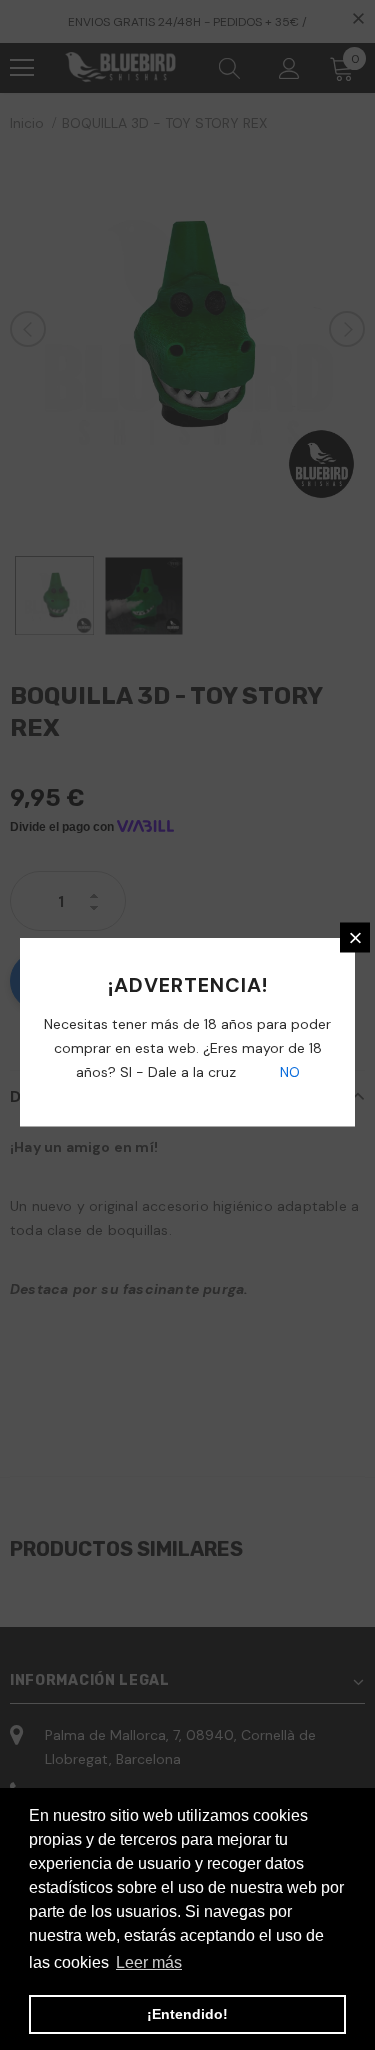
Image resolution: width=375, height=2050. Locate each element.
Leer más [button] (149, 1962)
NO (288, 1072)
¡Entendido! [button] (187, 2014)
